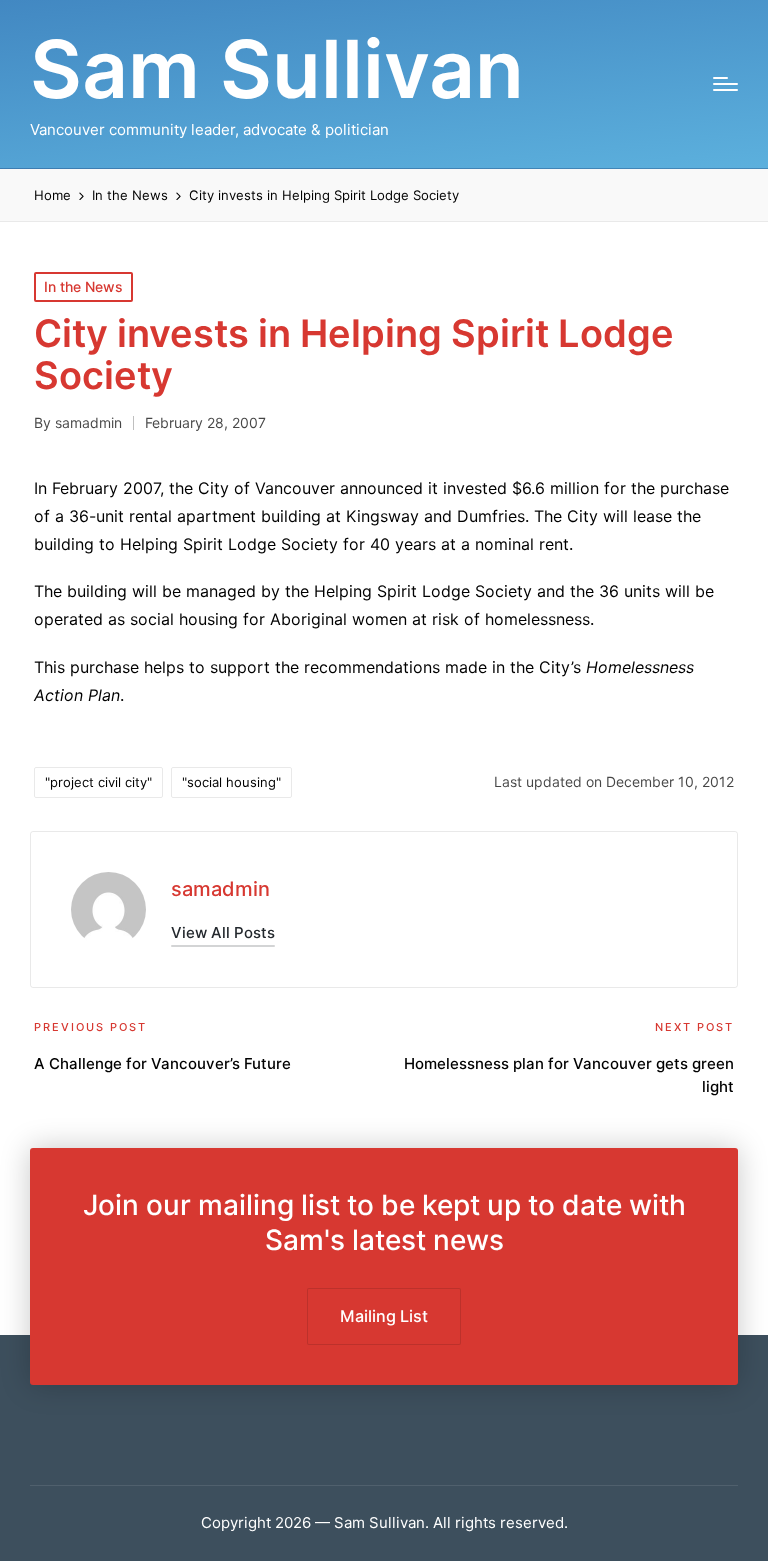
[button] (223, 932)
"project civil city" (98, 782)
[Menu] (725, 84)
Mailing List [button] (384, 1316)
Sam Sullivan (277, 69)
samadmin (220, 889)
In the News (83, 286)
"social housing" (231, 782)
